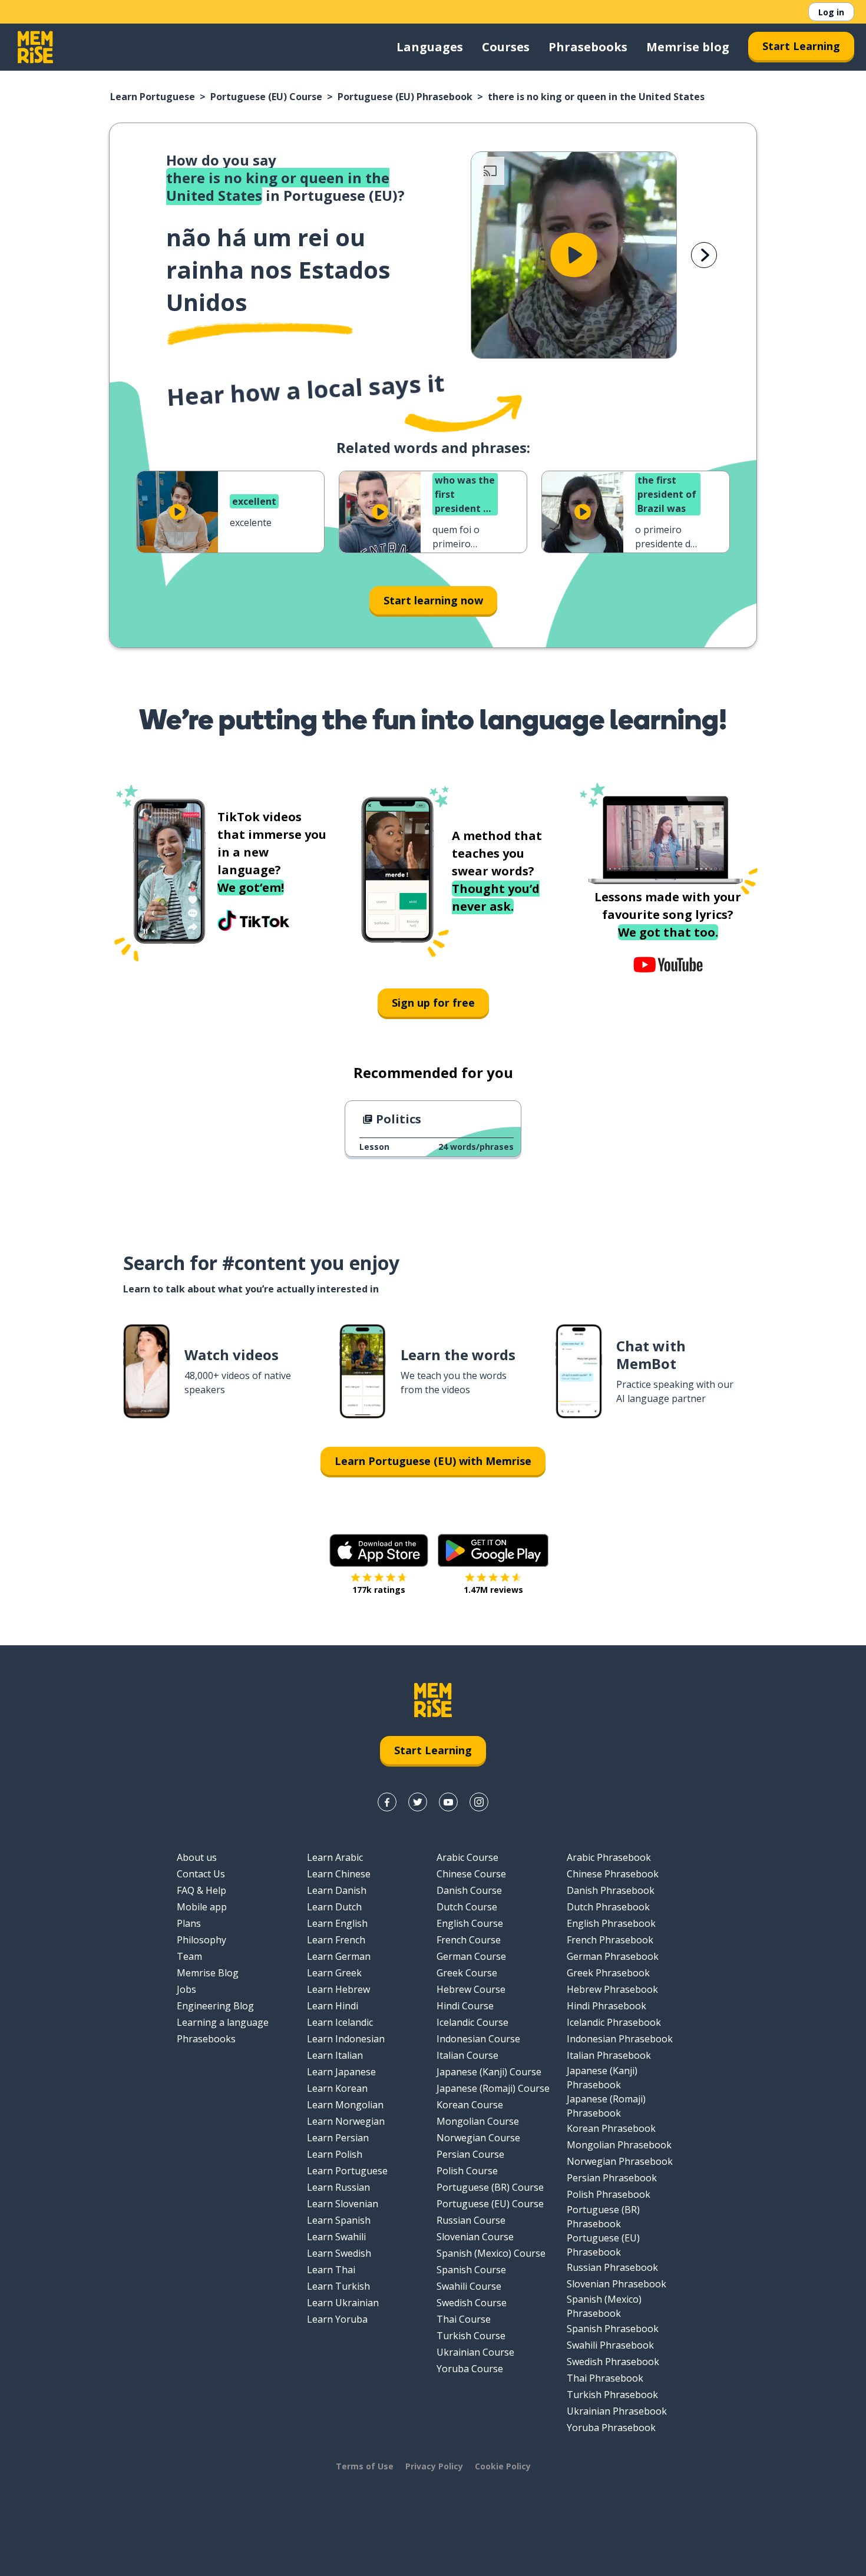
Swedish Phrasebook (613, 2362)
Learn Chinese (339, 1874)
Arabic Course (467, 1857)
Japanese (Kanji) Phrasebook (602, 2078)
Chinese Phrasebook (613, 1874)
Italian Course (467, 2055)
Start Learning (801, 46)
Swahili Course (469, 2286)
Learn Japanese (341, 2072)
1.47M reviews (493, 1590)
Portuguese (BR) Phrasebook (603, 2217)
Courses (506, 47)
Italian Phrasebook (609, 2055)
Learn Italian (335, 2055)
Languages (430, 47)
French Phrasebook (610, 1940)
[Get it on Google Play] (493, 1550)
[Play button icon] (574, 255)
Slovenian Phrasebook (617, 2284)
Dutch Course (467, 1907)
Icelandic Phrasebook (614, 2022)
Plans (189, 1923)
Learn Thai (331, 2270)
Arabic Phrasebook (609, 1857)
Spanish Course (471, 2270)
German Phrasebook (613, 1956)
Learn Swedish (339, 2253)
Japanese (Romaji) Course (493, 2088)
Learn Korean (337, 2088)
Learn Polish (335, 2154)
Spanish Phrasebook (613, 2329)
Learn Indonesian (346, 2039)
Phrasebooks (588, 47)
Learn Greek (334, 1973)
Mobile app (202, 1907)
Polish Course (467, 2171)
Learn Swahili (336, 2237)
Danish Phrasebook (611, 1890)
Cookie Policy (503, 2466)
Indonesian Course (478, 2039)
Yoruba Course (470, 2369)
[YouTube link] (448, 1802)
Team (189, 1956)
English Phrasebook (611, 1923)
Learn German (339, 1956)
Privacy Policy (434, 2466)
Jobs (186, 1989)
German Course (471, 1956)
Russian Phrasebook (612, 2267)
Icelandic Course (472, 2022)
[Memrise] (35, 47)
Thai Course (464, 2319)
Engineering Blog (215, 2006)
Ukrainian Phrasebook (617, 2411)
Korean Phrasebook (611, 2128)
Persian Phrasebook (612, 2178)
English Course (470, 1923)
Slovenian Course (475, 2237)
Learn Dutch (334, 1907)
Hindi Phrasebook (606, 2006)
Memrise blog (688, 47)
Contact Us (201, 1874)
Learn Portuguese (153, 97)
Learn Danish (337, 1890)
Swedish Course (472, 2303)
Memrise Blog (208, 1973)
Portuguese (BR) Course (490, 2187)
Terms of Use (365, 2466)
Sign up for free (433, 1003)
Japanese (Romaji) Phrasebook (606, 2106)
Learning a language (223, 2022)
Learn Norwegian (346, 2121)
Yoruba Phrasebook (611, 2428)
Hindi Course (465, 2006)
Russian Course (471, 2220)
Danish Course (469, 1890)
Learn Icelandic (340, 2022)
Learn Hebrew (338, 1989)
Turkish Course (471, 2336)
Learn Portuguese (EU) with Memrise (433, 1461)
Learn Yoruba (337, 2319)
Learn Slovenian (343, 2204)
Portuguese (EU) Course (266, 97)
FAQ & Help (201, 1890)
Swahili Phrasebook (610, 2345)
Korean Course (470, 2105)
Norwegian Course (478, 2138)
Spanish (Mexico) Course (491, 2253)
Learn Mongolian (345, 2105)
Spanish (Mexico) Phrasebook (604, 2306)
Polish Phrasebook (609, 2194)
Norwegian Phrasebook (620, 2161)
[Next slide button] (704, 255)
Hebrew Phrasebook (612, 1989)
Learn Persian (338, 2138)
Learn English (337, 1923)
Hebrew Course (471, 1989)
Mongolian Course (478, 2121)
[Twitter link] (418, 1802)
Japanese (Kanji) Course (489, 2072)
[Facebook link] (387, 1802)
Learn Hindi (333, 2006)
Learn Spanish (339, 2220)
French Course (469, 1940)
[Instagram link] (479, 1802)
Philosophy (201, 1940)
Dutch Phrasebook (608, 1907)
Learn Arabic (335, 1857)
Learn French (336, 1940)
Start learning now (433, 600)
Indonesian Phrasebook (620, 2039)
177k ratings (379, 1590)
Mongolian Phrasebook (619, 2145)
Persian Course (470, 2154)
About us (197, 1857)
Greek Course (467, 1973)
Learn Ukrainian (343, 2303)
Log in (831, 12)
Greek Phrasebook (608, 1973)
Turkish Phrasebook (612, 2395)
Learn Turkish (338, 2286)
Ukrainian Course (475, 2352)
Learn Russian (338, 2187)
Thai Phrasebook (605, 2378)
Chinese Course (471, 1874)
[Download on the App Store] (379, 1550)
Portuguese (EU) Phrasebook (405, 97)
